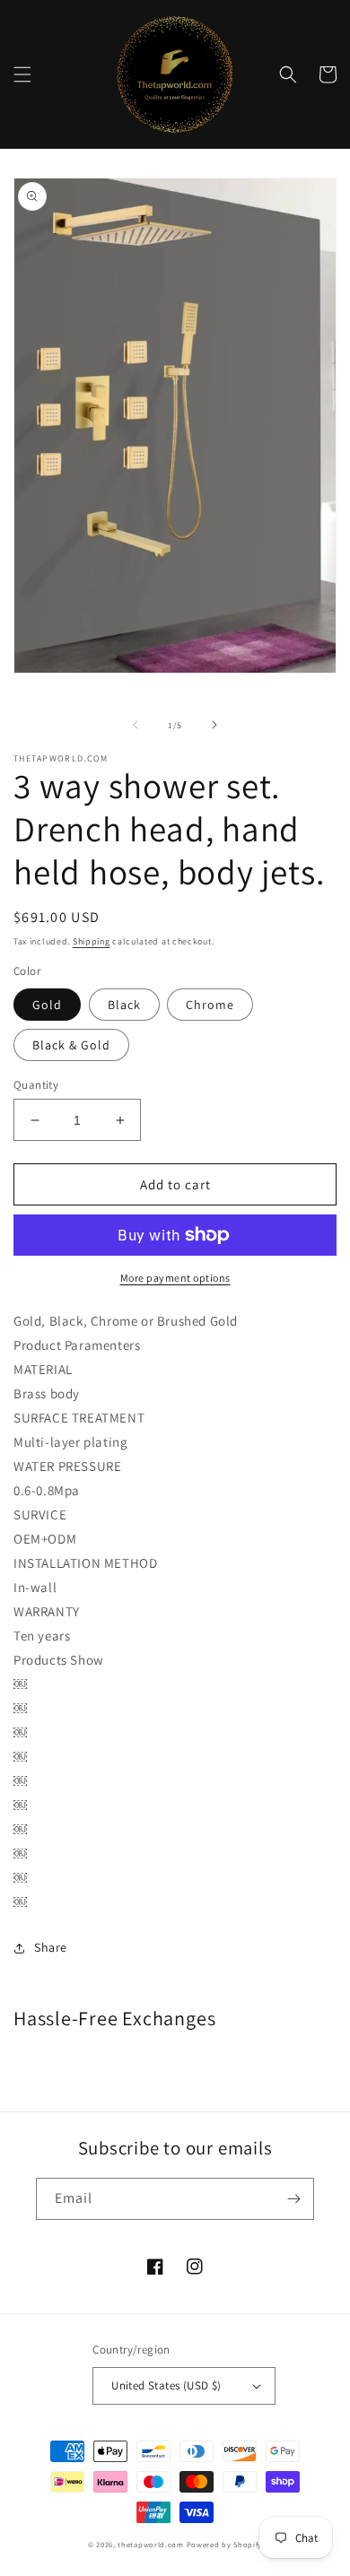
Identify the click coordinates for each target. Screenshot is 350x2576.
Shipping (92, 941)
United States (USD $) (166, 2385)
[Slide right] (214, 725)
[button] (22, 74)
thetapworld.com (151, 2544)
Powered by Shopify (225, 2544)
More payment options (175, 1278)
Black (124, 1005)
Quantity (36, 1085)
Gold (47, 1005)
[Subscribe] (293, 2199)
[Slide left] (136, 725)
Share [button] (51, 1947)
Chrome (210, 1005)
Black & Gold (71, 1045)
